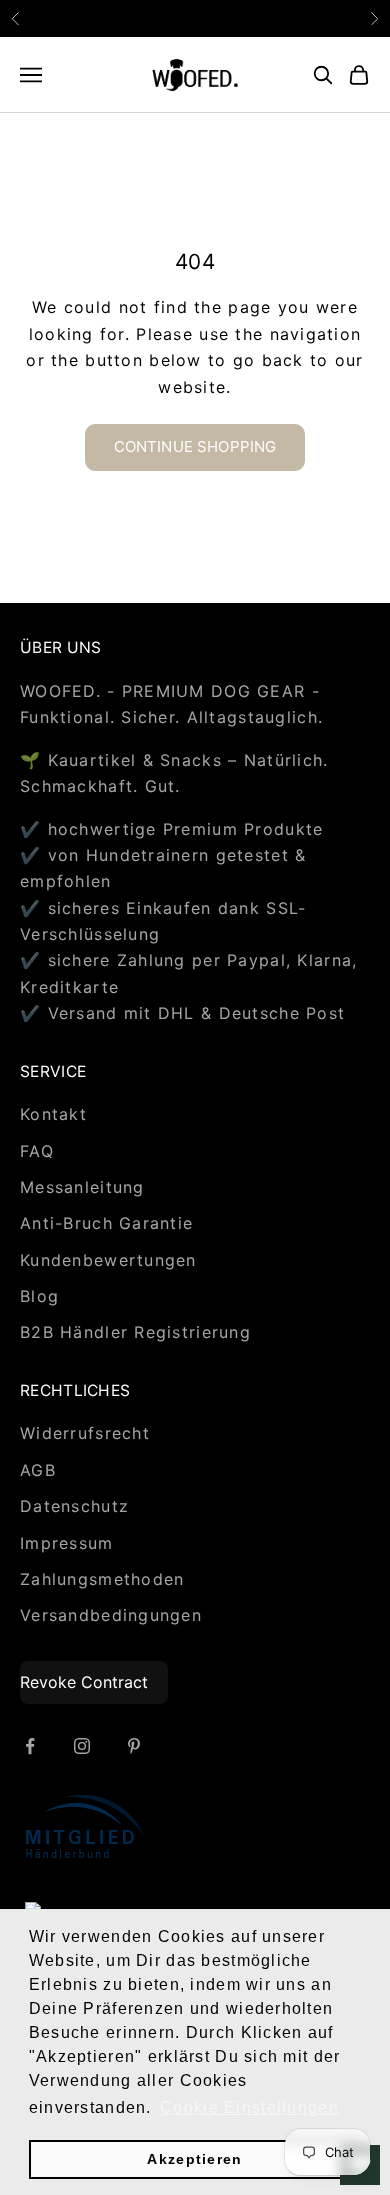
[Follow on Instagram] (82, 1746)
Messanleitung (82, 1187)
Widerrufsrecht (85, 1433)
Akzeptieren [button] (194, 2159)
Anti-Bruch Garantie (106, 1223)
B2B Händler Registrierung (135, 1332)
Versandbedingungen (111, 1615)
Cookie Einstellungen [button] (249, 2107)
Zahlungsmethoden (102, 1579)
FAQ (37, 1151)
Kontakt (53, 1114)
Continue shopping (195, 446)
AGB (38, 1470)
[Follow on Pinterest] (134, 1746)
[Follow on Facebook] (30, 1746)
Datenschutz (74, 1506)
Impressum (67, 1543)
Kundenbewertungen (108, 1260)
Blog (39, 1296)
